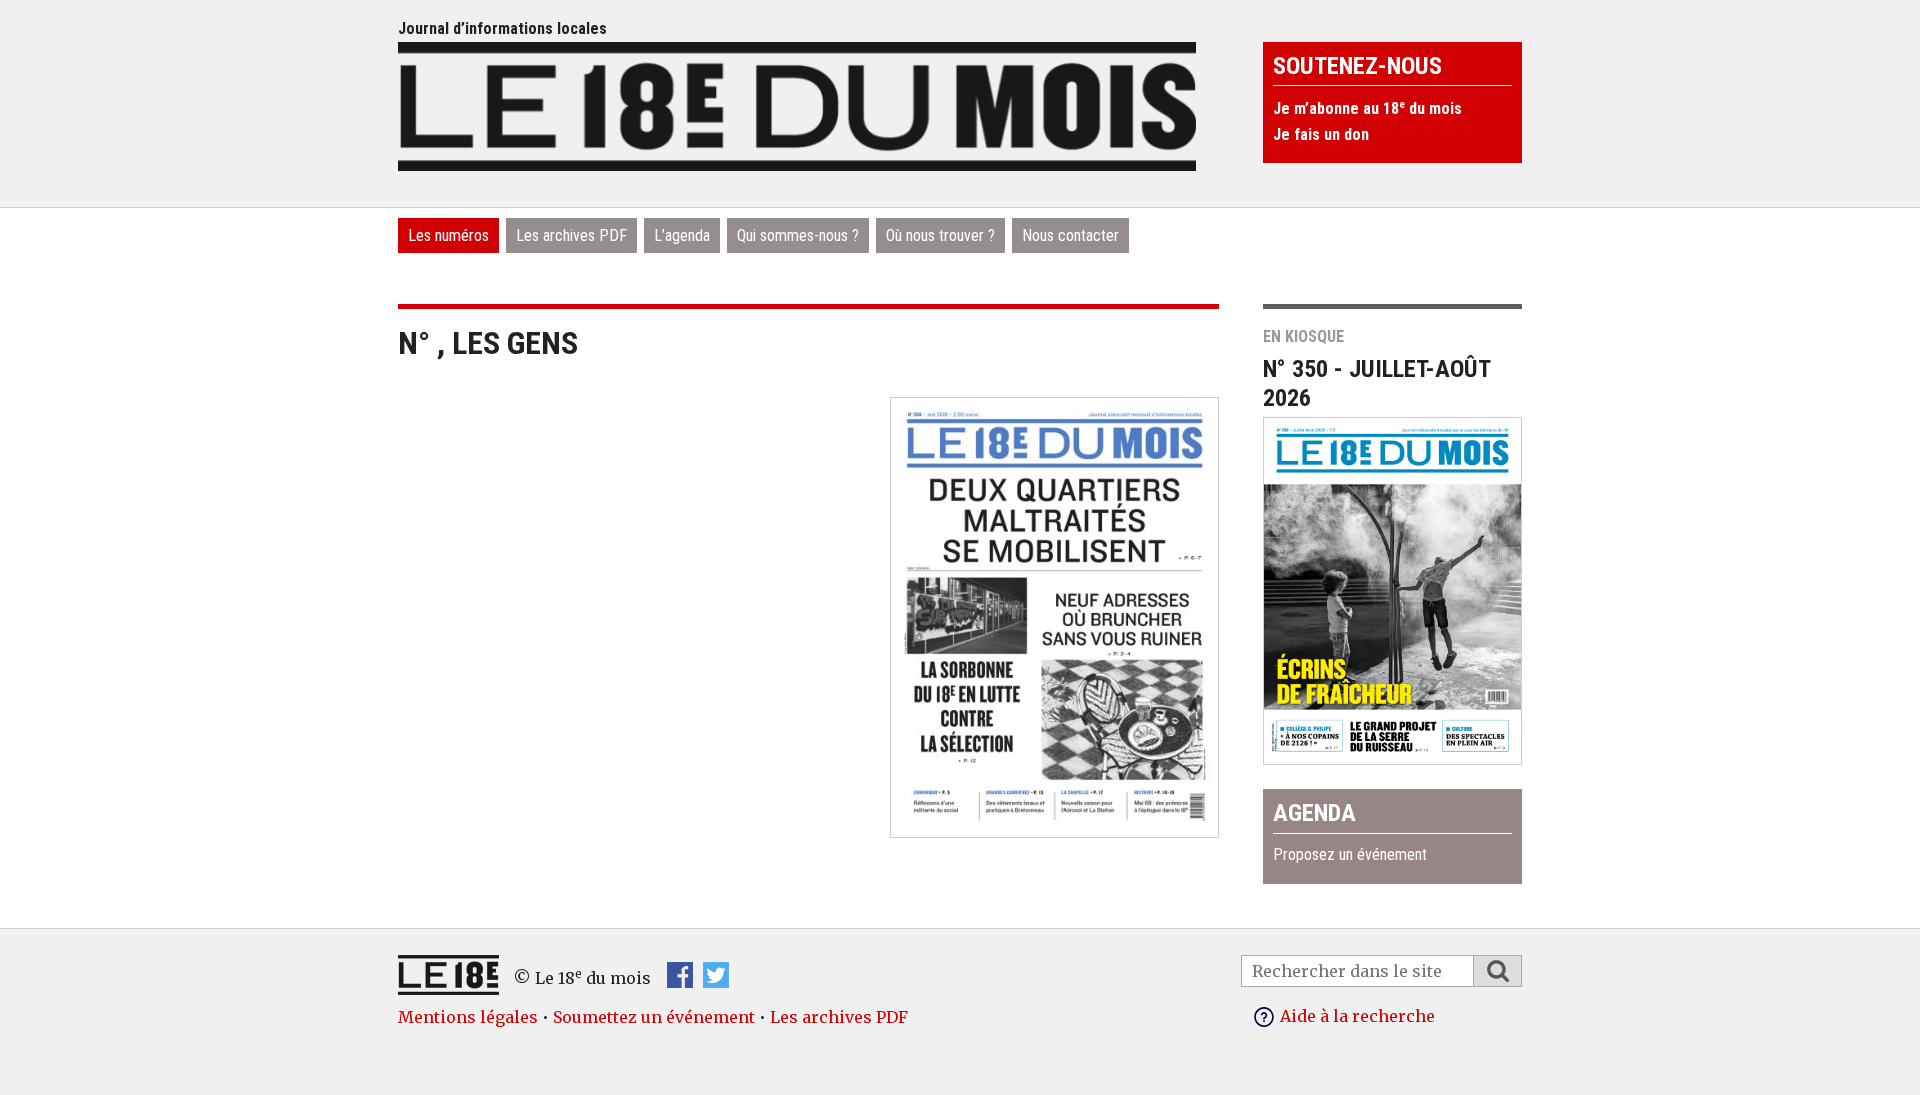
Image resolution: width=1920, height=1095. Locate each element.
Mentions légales (468, 1017)
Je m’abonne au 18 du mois (1367, 108)
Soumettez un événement (654, 1017)
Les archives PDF (571, 235)
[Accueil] (797, 104)
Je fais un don (1321, 134)
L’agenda (682, 235)
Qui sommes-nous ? (798, 235)
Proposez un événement (1350, 854)
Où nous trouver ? (940, 235)
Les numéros (448, 235)
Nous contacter (1070, 235)
